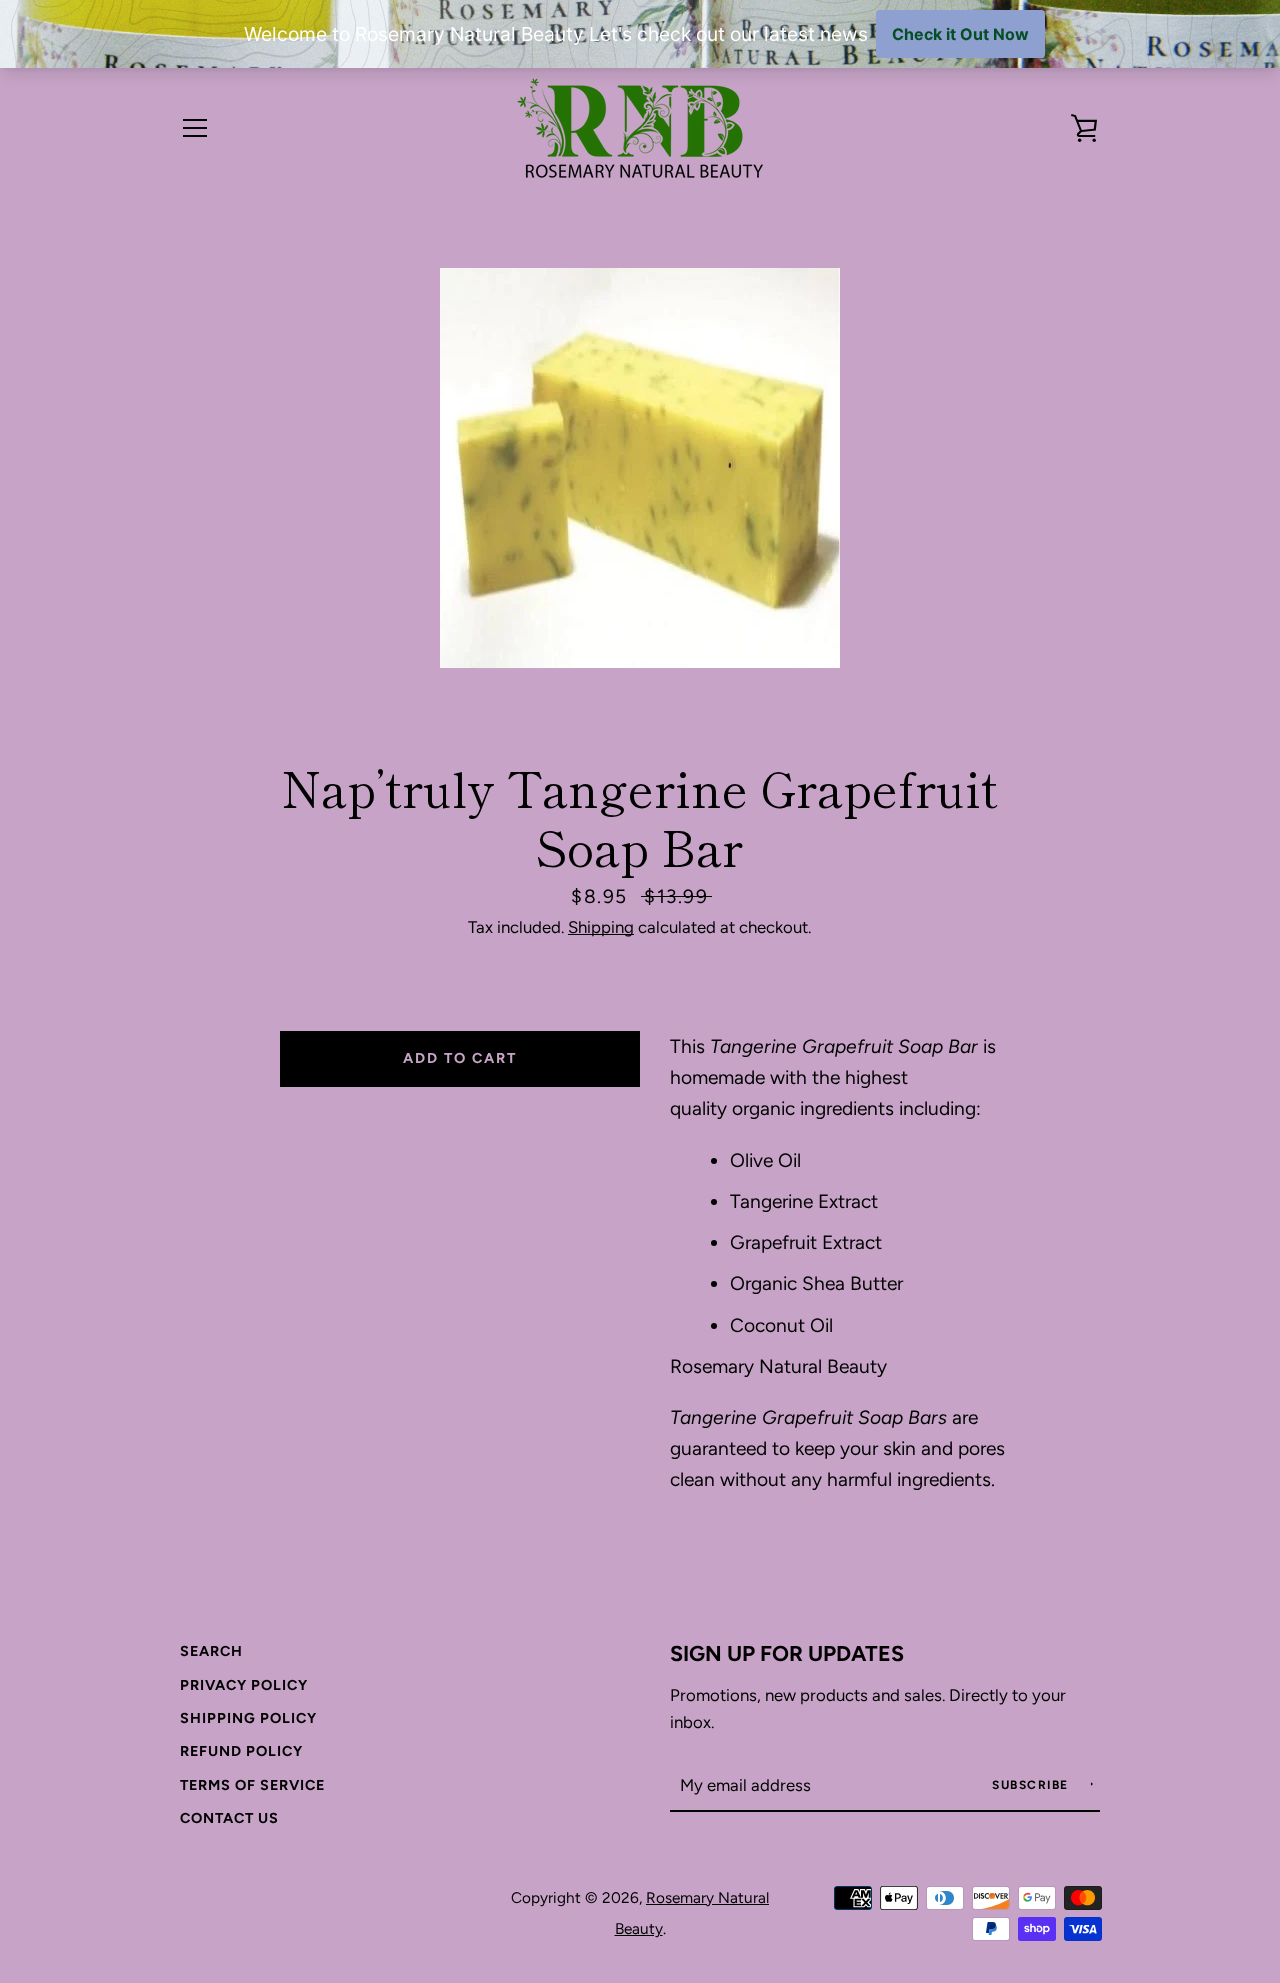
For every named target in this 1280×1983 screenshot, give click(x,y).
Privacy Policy (244, 1685)
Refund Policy (241, 1751)
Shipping (601, 927)
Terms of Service (252, 1785)
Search (211, 1651)
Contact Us (229, 1818)
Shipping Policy (248, 1718)
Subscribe (1032, 1785)
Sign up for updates (787, 1653)
